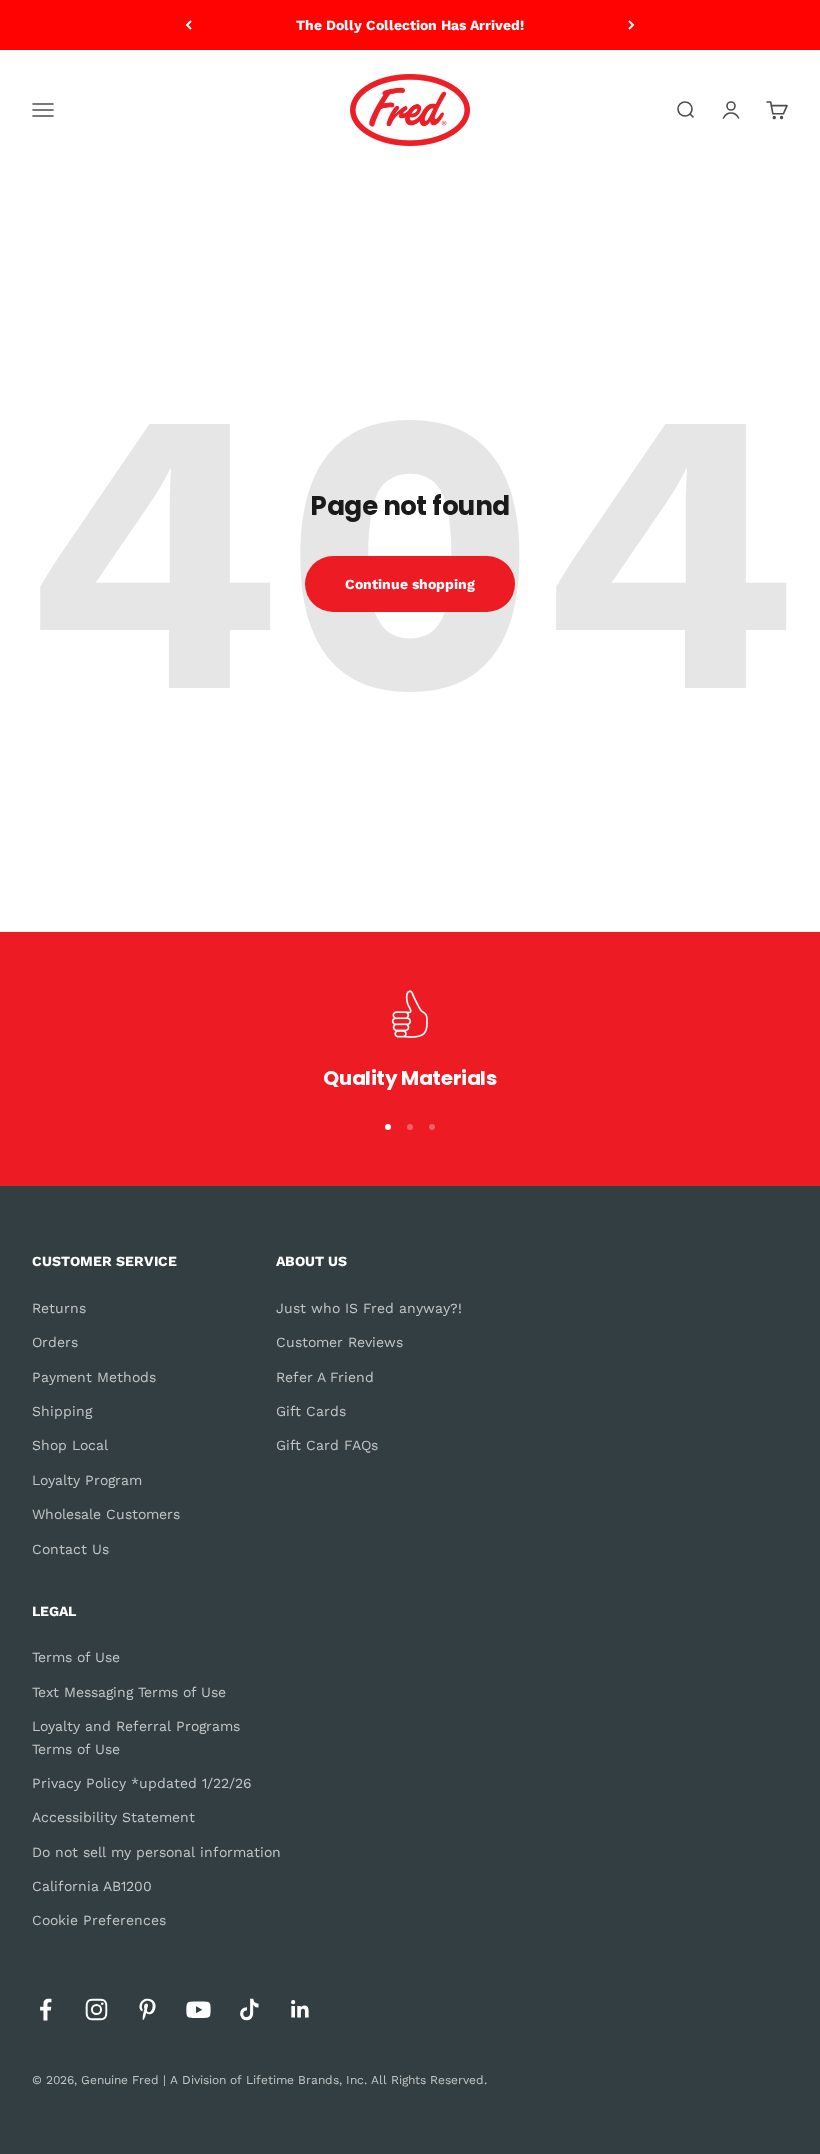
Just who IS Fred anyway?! (369, 1308)
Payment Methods (94, 1377)
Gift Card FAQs (327, 1445)
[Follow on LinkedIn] (300, 2009)
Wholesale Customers (106, 1514)
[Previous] (188, 25)
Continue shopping (410, 584)
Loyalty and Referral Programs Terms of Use (136, 1737)
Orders (55, 1342)
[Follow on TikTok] (249, 2009)
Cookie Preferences (99, 1920)
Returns (59, 1308)
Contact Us (70, 1549)
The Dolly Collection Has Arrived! (410, 25)
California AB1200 (92, 1886)
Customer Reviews (339, 1342)
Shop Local (70, 1445)
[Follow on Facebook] (45, 2009)
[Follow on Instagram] (96, 2009)
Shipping (62, 1411)
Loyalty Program (87, 1480)
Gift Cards (311, 1411)
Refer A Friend (325, 1377)
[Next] (631, 25)
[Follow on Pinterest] (147, 2009)
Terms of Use (76, 1657)
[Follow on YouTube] (198, 2009)
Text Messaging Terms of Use (129, 1692)
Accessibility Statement (113, 1817)
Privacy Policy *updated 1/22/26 (142, 1783)
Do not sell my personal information (156, 1852)
